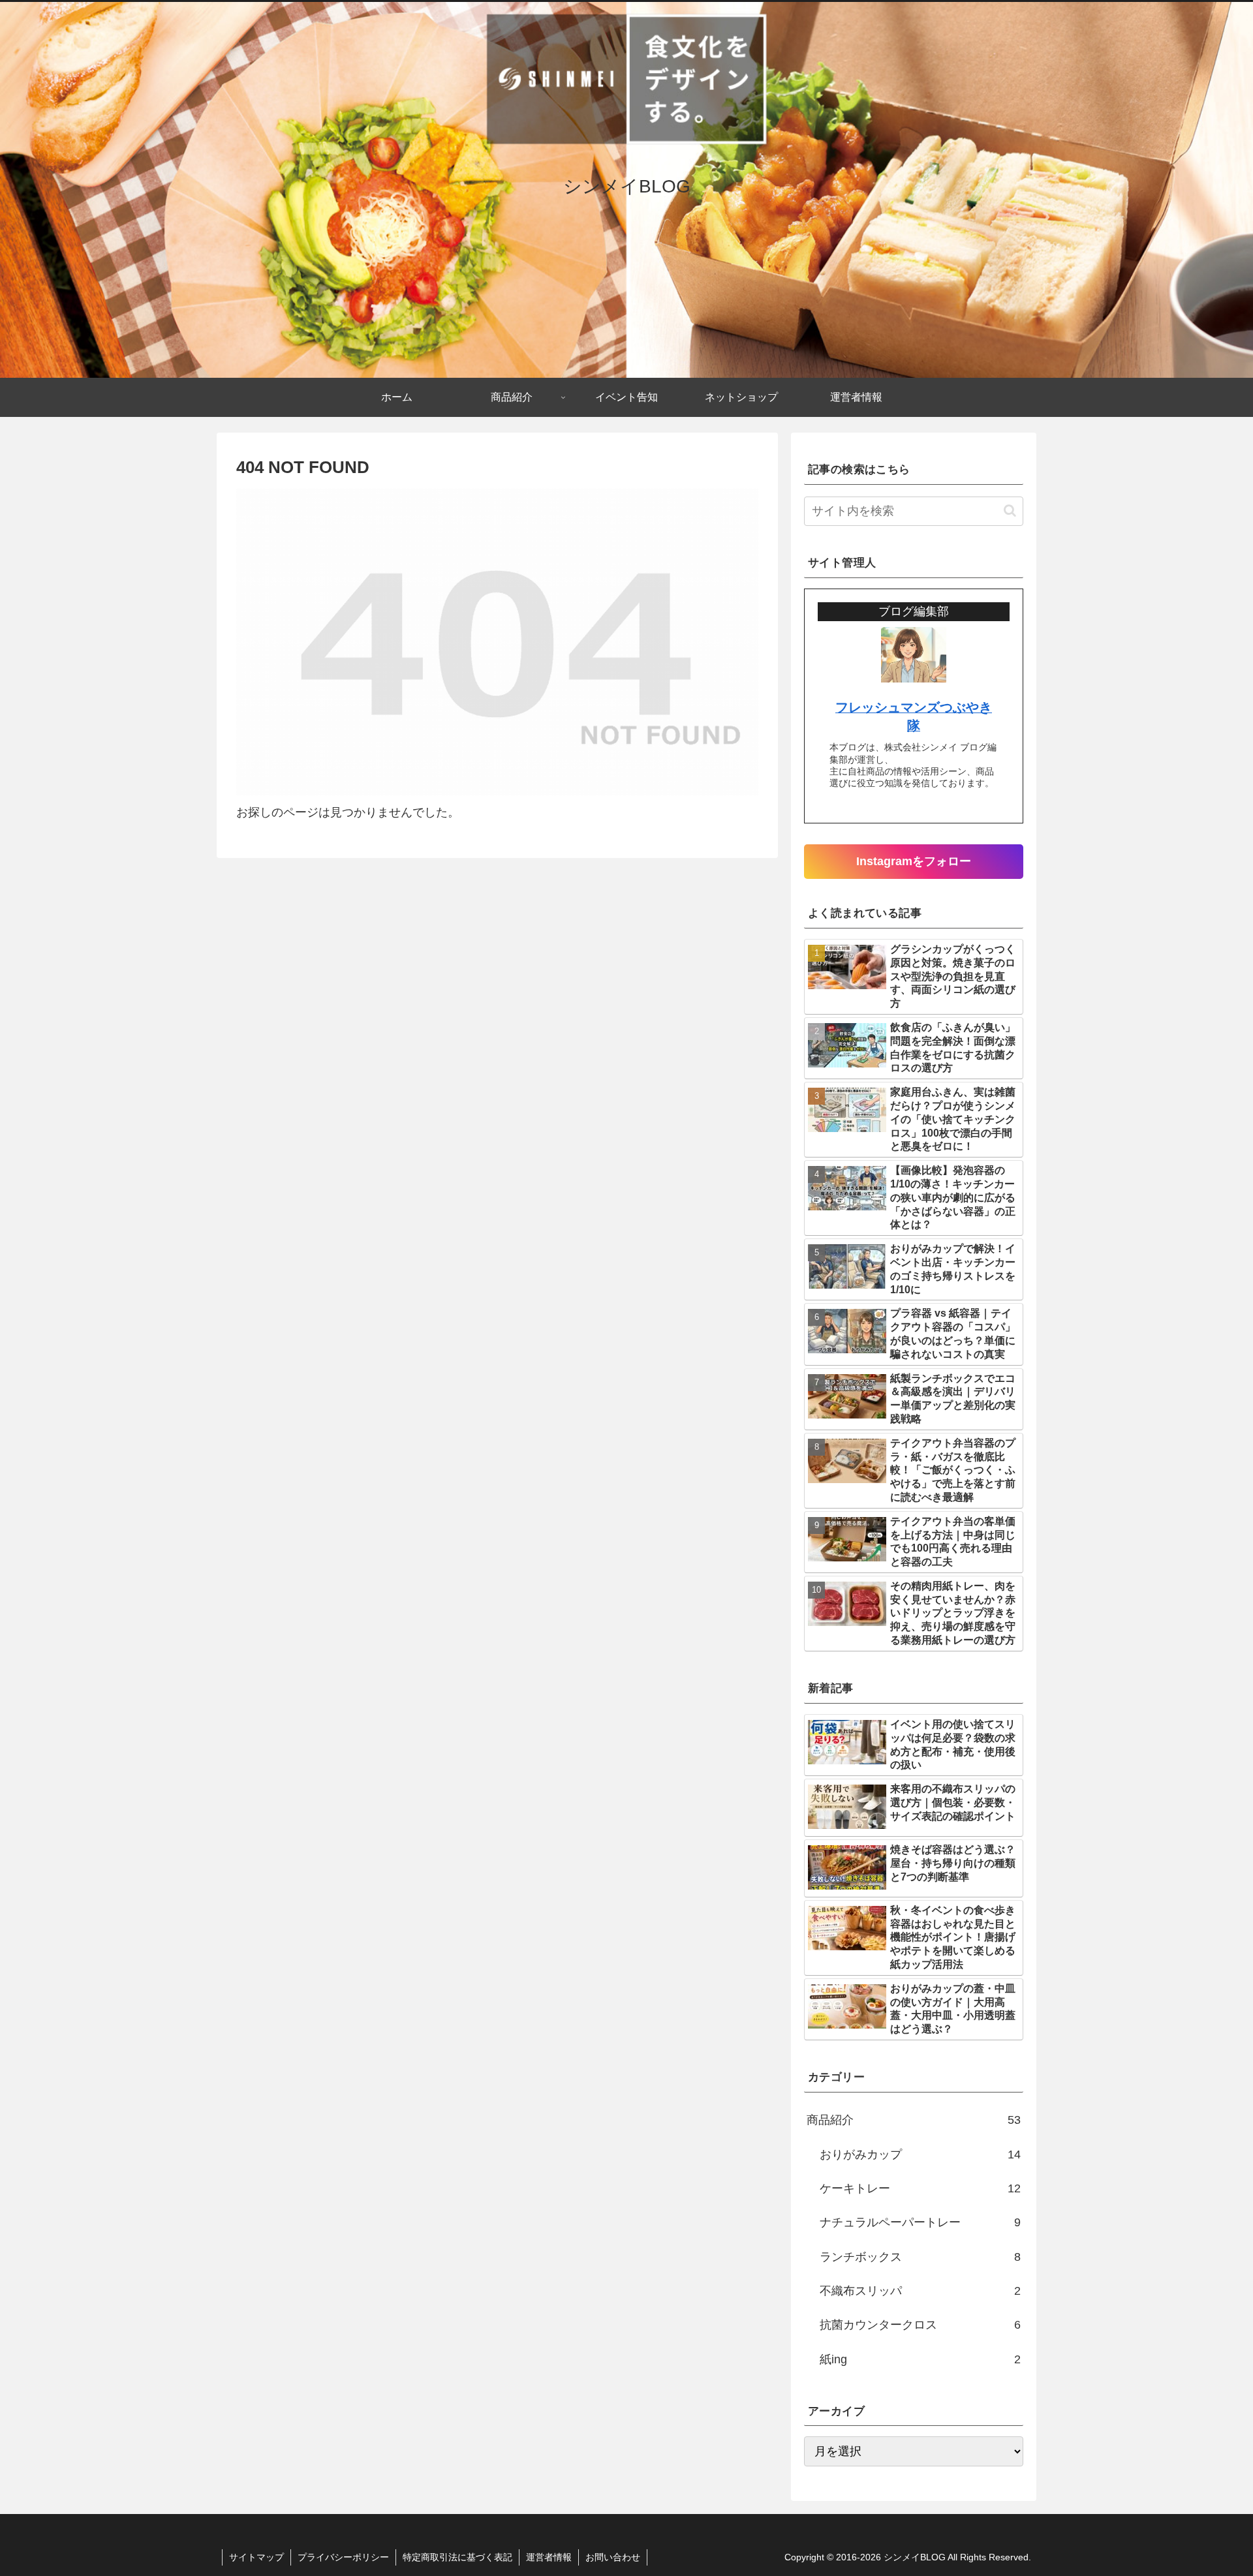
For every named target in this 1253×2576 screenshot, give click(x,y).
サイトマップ (256, 2557)
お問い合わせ (613, 2557)
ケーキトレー (920, 2188)
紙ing (920, 2359)
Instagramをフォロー (914, 861)
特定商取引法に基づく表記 (457, 2557)
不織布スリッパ (920, 2291)
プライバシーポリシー (343, 2557)
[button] (1010, 511)
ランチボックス (920, 2257)
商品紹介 (914, 2120)
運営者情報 (549, 2557)
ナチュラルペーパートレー (920, 2222)
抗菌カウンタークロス (920, 2325)
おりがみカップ (920, 2154)
